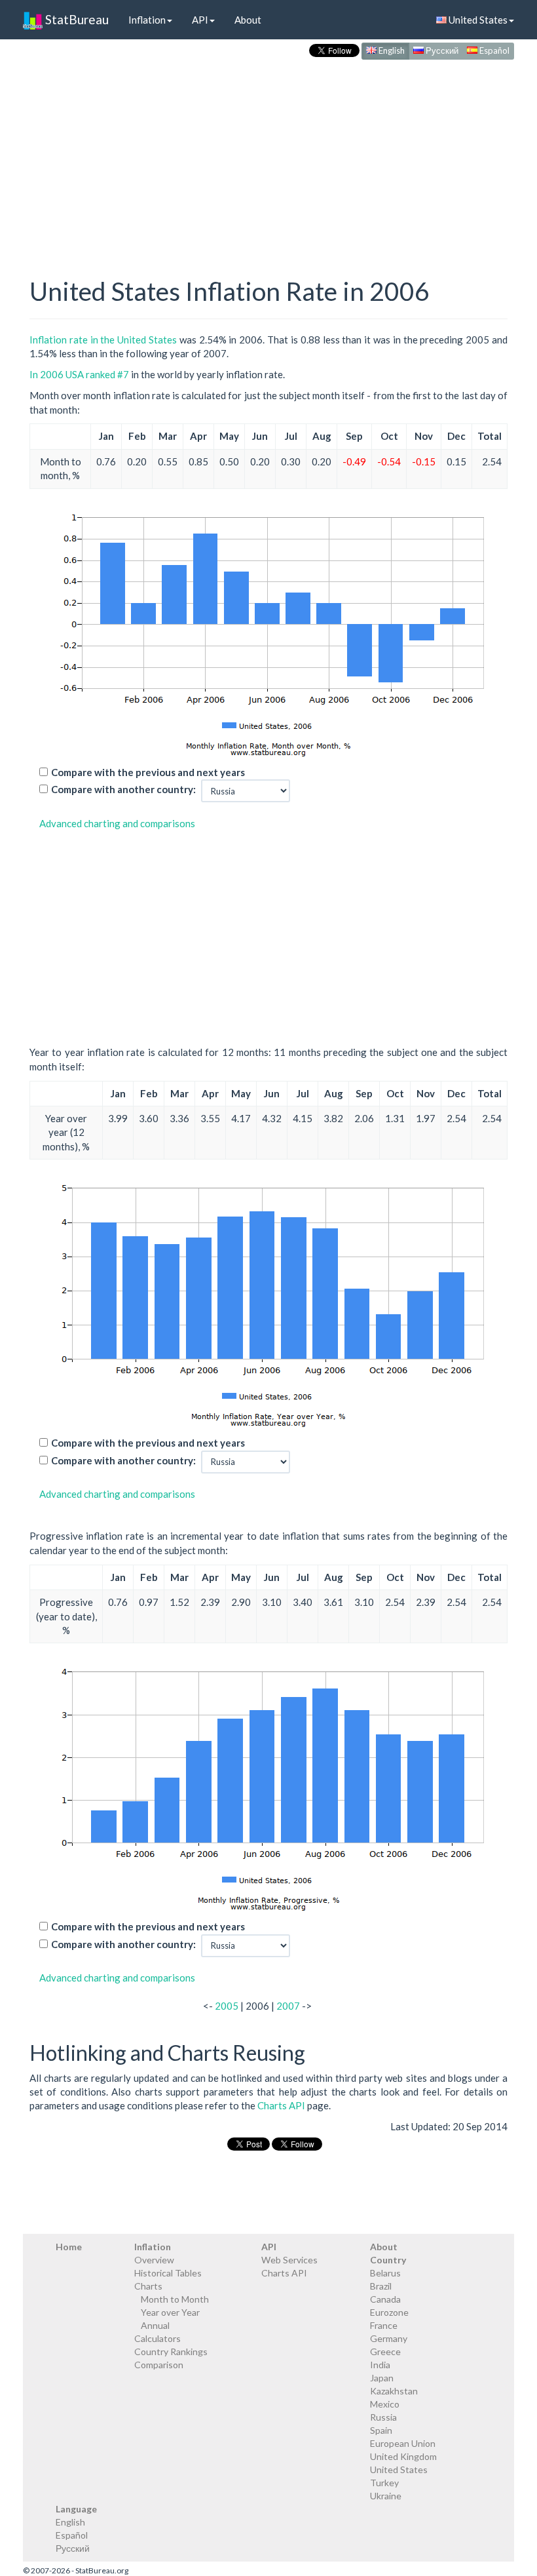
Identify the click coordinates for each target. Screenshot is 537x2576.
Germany (389, 2338)
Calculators (157, 2338)
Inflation (147, 20)
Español (493, 50)
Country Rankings (171, 2352)
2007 (288, 2006)
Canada (385, 2299)
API (200, 20)
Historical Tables (168, 2273)
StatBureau (76, 19)
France (384, 2325)
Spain (381, 2430)
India (380, 2365)
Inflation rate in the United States (103, 340)
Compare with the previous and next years (148, 772)
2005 (227, 2006)
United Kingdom (403, 2456)
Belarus (385, 2273)
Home (69, 2247)
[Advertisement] (268, 155)
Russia (383, 2417)
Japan (382, 2378)
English (391, 50)
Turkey (384, 2483)
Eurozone (389, 2312)
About (248, 20)
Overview (154, 2260)
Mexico (385, 2404)
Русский (441, 50)
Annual (155, 2325)
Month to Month (175, 2299)
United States (477, 20)
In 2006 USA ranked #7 (79, 374)
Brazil (381, 2286)
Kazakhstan (394, 2391)
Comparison (159, 2365)
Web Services (289, 2260)
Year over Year (170, 2312)
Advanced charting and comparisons (117, 823)
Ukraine (386, 2496)
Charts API (281, 2105)
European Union (403, 2443)
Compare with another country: (123, 789)
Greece (385, 2352)
